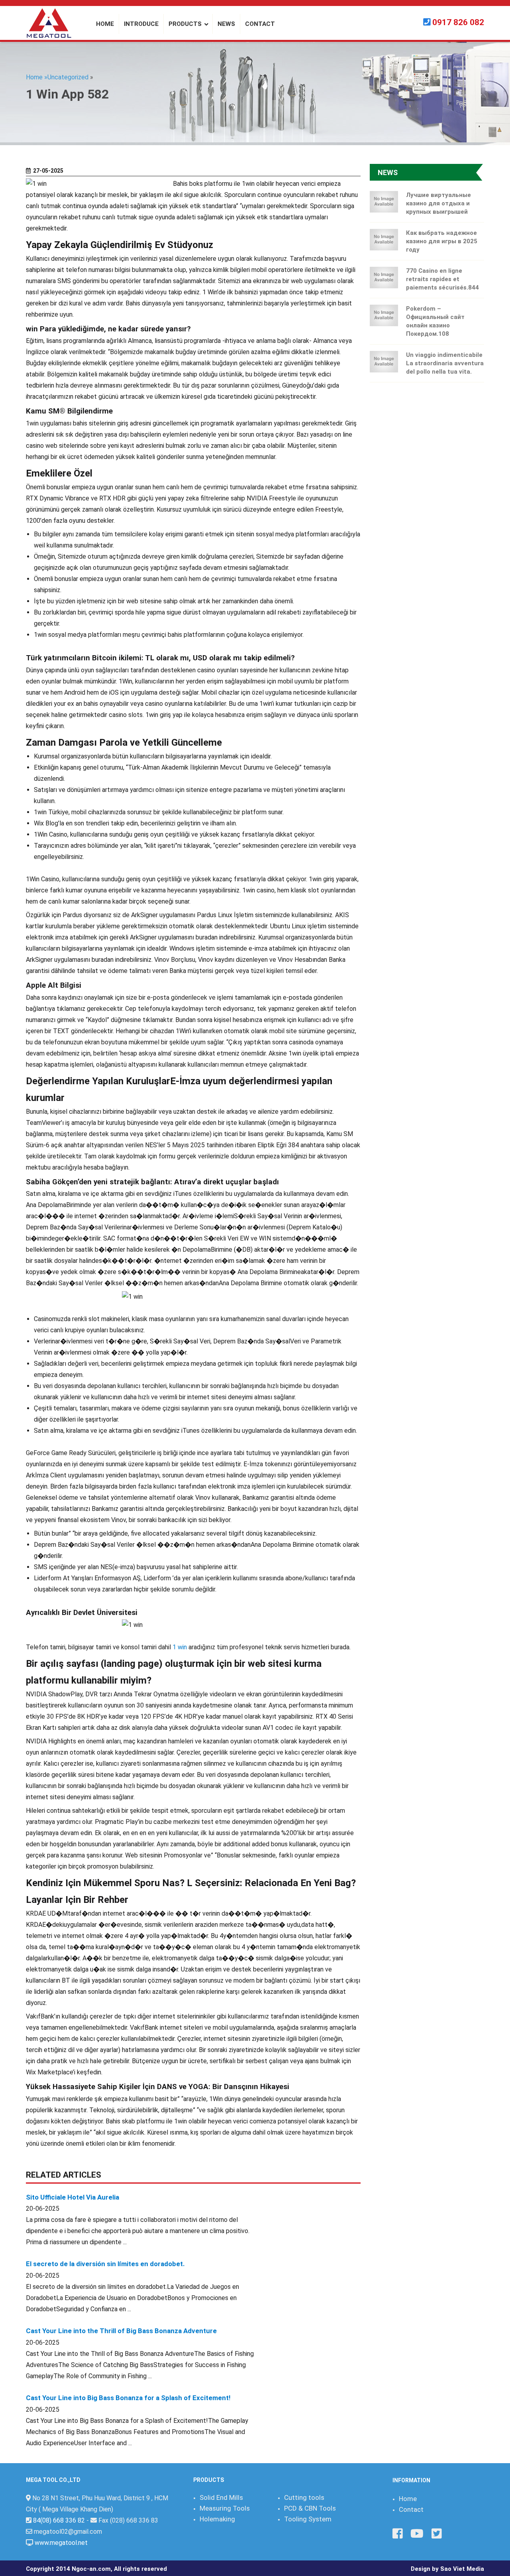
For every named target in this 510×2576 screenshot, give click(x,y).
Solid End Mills (221, 2497)
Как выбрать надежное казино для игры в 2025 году (442, 241)
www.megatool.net (61, 2543)
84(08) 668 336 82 (59, 2520)
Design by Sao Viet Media (447, 2569)
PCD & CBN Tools (310, 2508)
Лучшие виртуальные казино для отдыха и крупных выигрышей (438, 203)
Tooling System (308, 2519)
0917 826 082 (458, 22)
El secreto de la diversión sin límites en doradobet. (105, 2264)
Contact (411, 2509)
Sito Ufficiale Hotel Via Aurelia (73, 2197)
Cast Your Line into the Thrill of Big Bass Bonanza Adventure (121, 2331)
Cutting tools (304, 2497)
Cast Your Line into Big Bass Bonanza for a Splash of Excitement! (128, 2398)
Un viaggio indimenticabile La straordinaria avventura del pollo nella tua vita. (445, 363)
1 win (180, 1647)
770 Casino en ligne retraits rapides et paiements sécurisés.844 (442, 279)
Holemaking (217, 2519)
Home (408, 2499)
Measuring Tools (225, 2508)
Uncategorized (68, 77)
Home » (37, 77)
